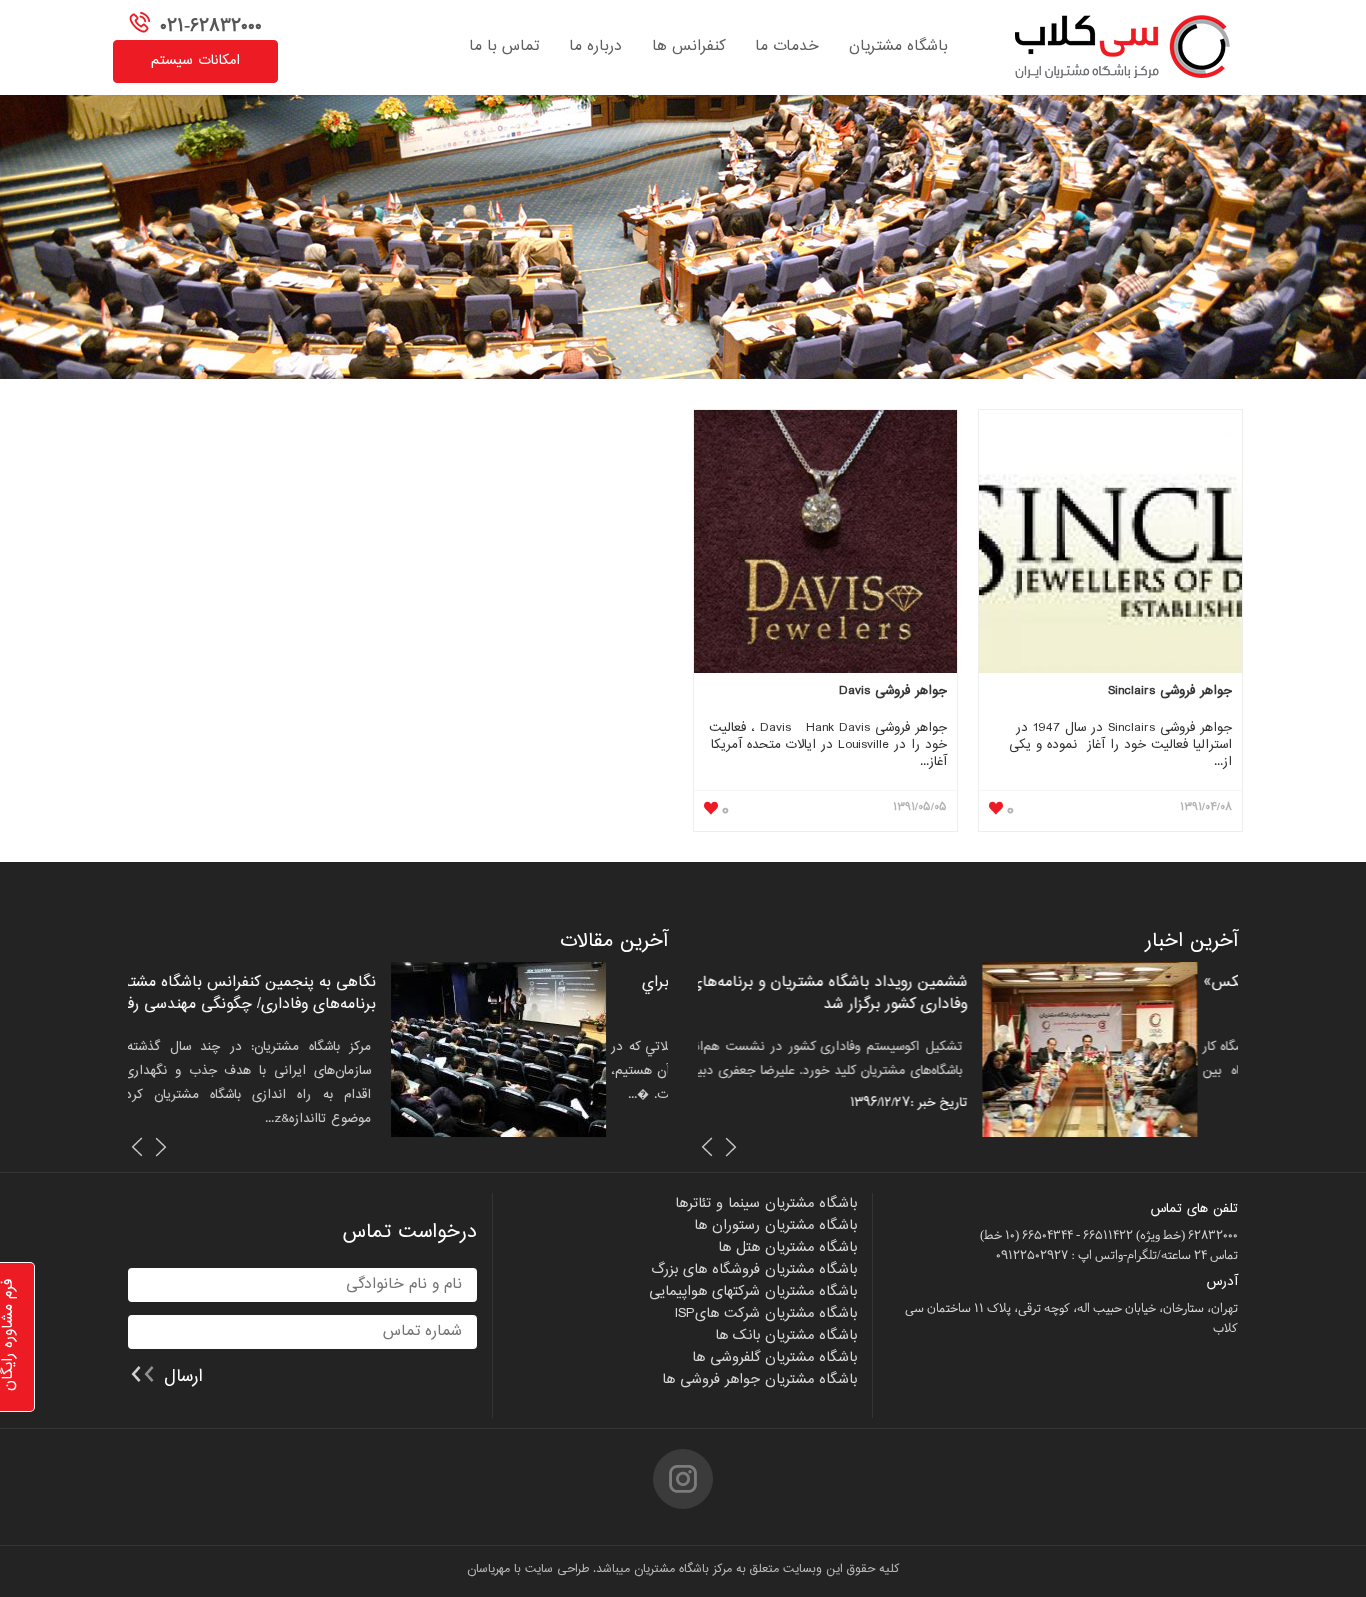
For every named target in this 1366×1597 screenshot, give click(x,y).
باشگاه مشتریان (898, 46)
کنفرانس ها (688, 46)
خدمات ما (787, 46)
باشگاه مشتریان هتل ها (787, 1248)
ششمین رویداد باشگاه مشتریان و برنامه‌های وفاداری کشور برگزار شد (869, 993)
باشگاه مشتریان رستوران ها (775, 1226)
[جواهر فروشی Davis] (825, 543)
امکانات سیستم (195, 61)
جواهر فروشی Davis (893, 691)
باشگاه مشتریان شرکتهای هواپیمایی (753, 1292)
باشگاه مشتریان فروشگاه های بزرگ (754, 1270)
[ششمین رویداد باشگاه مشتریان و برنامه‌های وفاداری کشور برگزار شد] (1130, 1049)
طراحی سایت (557, 1569)
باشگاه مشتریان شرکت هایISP (766, 1314)
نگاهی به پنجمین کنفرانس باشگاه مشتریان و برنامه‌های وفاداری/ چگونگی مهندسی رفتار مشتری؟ (295, 1004)
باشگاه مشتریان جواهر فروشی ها (759, 1380)
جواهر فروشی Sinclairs (1170, 691)
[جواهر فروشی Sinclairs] (1110, 543)
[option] (968, 1049)
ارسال (183, 1375)
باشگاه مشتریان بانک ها (786, 1336)
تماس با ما (504, 46)
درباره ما (595, 46)
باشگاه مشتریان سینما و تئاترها (766, 1204)
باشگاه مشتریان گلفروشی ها (774, 1358)
